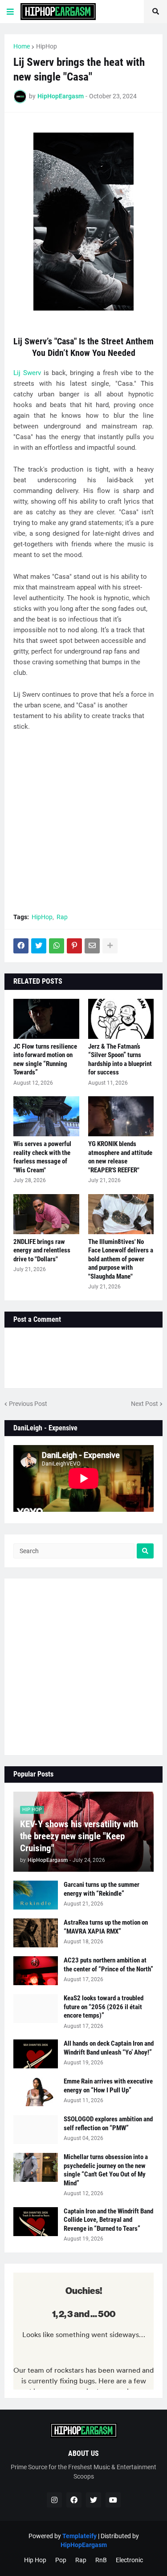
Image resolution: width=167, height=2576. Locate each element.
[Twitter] (39, 946)
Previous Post (28, 1404)
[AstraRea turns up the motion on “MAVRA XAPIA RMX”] (36, 1933)
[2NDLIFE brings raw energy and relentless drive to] (46, 1214)
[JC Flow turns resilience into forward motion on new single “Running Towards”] (46, 1019)
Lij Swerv (27, 373)
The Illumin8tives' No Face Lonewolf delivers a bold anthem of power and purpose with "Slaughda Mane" (121, 1259)
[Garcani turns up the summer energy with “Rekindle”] (36, 1895)
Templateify (79, 2536)
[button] (10, 12)
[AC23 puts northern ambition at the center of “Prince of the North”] (36, 1971)
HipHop (47, 46)
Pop (61, 2560)
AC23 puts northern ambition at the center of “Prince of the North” (108, 1965)
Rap (62, 917)
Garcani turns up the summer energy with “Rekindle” (102, 1889)
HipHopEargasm (84, 2545)
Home (22, 46)
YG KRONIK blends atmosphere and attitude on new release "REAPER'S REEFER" (120, 1157)
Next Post (145, 1404)
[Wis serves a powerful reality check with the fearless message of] (46, 1116)
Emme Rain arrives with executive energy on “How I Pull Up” (108, 2086)
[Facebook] (21, 946)
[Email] (92, 946)
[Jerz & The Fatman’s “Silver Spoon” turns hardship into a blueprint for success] (121, 1019)
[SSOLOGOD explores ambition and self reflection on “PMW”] (36, 2130)
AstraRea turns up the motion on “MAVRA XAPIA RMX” (106, 1927)
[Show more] (110, 946)
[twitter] (94, 2500)
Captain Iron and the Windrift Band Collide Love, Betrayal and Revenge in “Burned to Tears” (108, 2220)
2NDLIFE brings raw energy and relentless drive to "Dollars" (42, 1250)
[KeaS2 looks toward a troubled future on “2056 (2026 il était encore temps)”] (36, 2009)
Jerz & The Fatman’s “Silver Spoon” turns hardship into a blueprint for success (120, 1060)
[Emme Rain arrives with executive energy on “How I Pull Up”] (36, 2092)
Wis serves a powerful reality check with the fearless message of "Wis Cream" (42, 1157)
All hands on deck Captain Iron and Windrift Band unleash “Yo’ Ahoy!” (109, 2048)
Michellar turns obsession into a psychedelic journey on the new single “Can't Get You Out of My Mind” (106, 2170)
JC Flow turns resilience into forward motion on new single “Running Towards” (45, 1060)
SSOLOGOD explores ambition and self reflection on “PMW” (108, 2124)
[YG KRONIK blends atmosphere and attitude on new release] (121, 1116)
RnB (101, 2560)
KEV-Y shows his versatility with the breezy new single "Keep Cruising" (79, 1836)
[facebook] (74, 2500)
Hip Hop (35, 2560)
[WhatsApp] (57, 946)
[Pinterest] (74, 946)
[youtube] (113, 2500)
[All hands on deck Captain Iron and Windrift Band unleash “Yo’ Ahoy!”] (36, 2054)
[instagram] (54, 2500)
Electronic (129, 2560)
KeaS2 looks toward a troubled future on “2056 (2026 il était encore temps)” (104, 2007)
